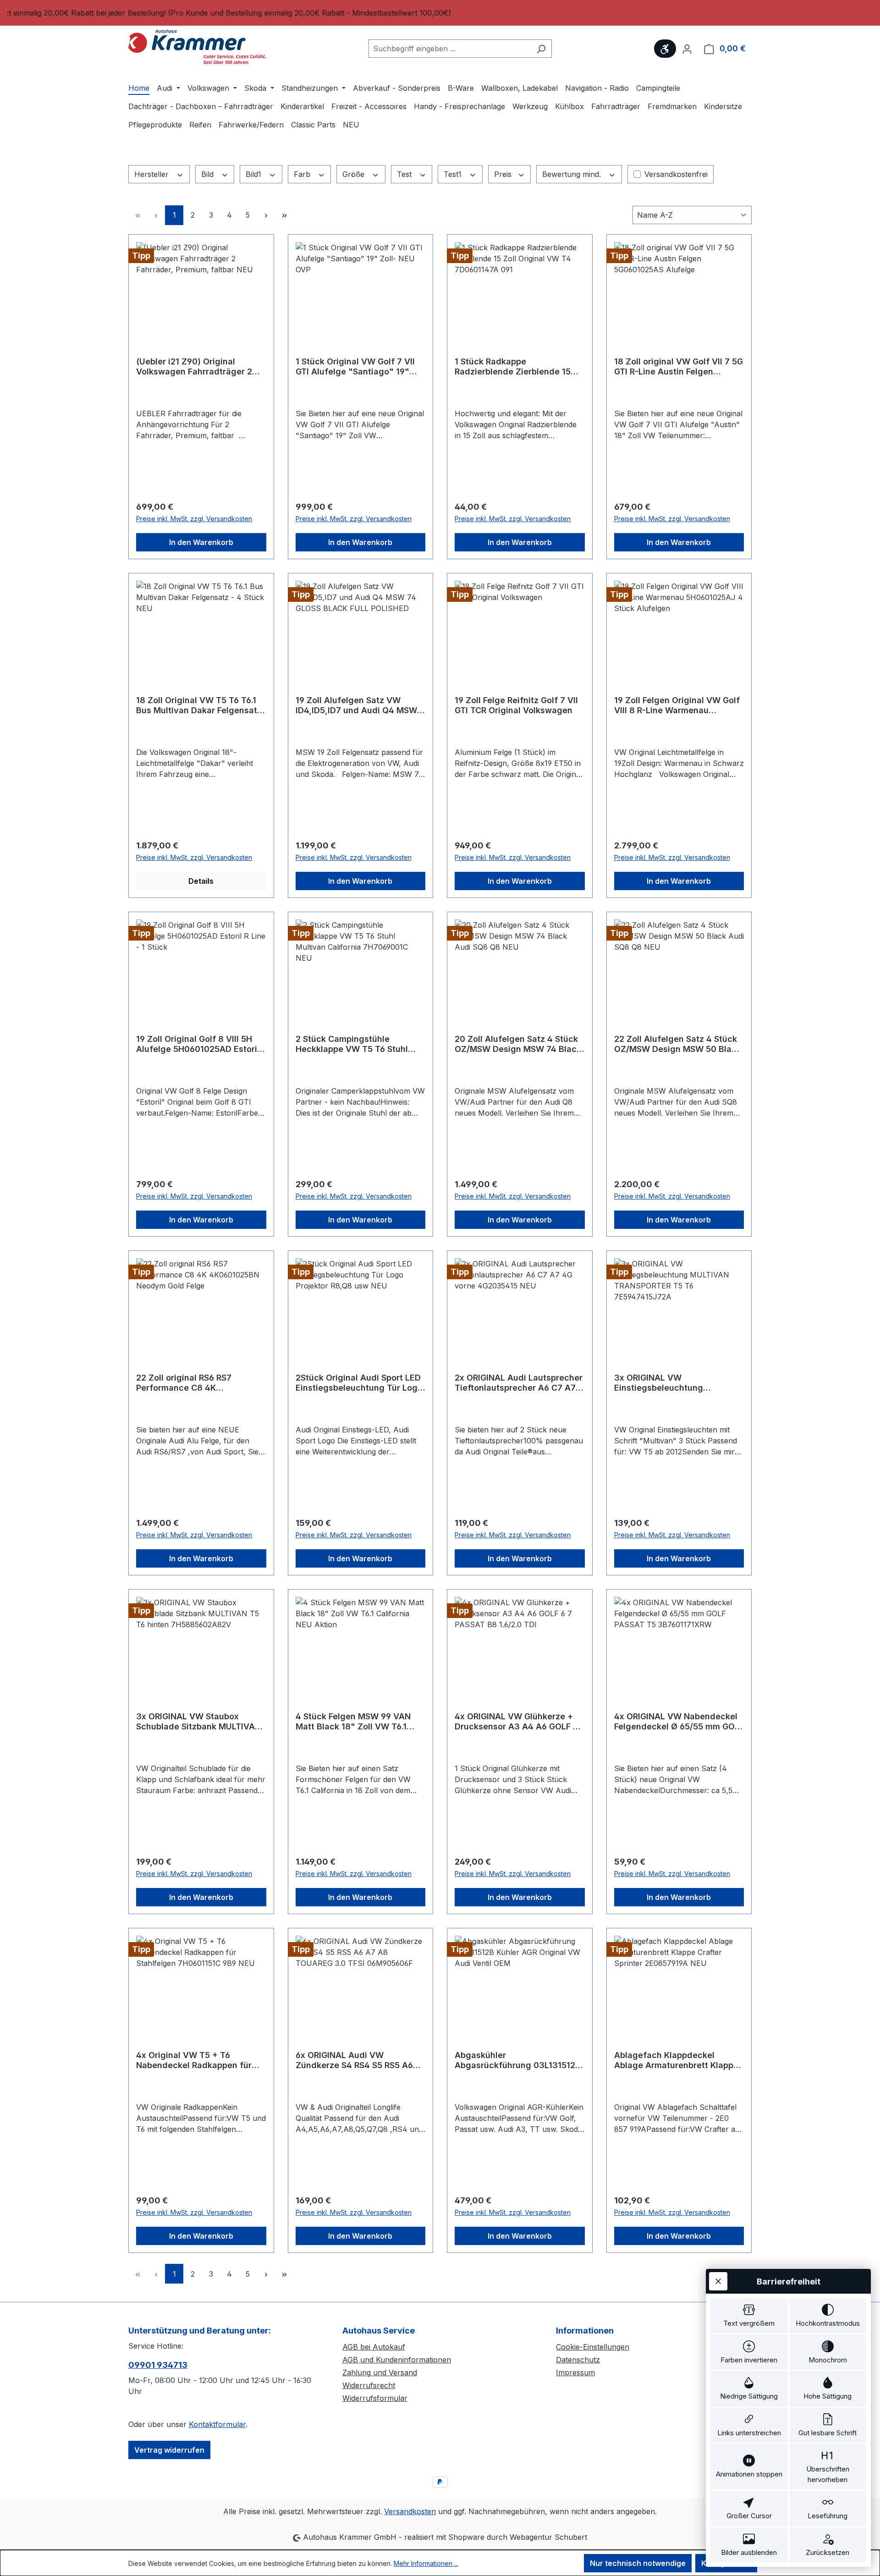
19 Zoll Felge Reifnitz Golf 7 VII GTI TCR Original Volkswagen (516, 705)
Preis (504, 174)
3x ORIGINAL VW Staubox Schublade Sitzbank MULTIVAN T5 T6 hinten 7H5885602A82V (198, 1722)
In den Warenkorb (201, 542)
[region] (440, 13)
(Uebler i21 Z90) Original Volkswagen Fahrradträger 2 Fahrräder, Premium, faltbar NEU (194, 367)
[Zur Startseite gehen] (197, 47)
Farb (303, 174)
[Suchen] (541, 49)
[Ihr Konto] (687, 49)
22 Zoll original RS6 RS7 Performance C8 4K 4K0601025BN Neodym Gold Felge (194, 1383)
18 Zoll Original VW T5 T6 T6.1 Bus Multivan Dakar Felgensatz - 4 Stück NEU (199, 705)
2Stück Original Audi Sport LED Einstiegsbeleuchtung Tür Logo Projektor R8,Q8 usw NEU (359, 1383)
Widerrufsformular (375, 2398)
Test (405, 174)
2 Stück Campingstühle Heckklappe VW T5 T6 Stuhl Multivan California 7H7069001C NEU (352, 1044)
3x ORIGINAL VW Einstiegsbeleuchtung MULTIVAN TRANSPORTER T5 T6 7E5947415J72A (679, 1383)
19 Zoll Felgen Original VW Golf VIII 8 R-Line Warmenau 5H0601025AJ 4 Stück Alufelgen (677, 705)
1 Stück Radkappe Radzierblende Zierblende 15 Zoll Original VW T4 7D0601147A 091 (513, 367)
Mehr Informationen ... (426, 2563)
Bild (209, 174)
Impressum (575, 2372)
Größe (355, 174)
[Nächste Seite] (266, 215)
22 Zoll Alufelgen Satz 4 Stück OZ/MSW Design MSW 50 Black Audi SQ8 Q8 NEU (678, 1044)
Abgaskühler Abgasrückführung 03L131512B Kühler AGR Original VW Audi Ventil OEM (518, 2060)
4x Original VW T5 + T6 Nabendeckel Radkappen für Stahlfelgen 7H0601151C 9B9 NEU (194, 2060)
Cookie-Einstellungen (593, 2347)
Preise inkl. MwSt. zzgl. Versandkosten (194, 519)
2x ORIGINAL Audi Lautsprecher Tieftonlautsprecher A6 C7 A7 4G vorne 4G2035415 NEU (519, 1383)
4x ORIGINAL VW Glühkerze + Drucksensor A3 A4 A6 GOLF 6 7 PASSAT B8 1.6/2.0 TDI (516, 1722)
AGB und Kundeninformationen (397, 2360)
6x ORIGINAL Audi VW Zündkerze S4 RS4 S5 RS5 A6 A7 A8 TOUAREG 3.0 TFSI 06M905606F (354, 2060)
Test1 (454, 174)
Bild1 (255, 174)
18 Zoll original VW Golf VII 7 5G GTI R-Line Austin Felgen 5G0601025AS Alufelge (679, 367)
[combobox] (450, 49)
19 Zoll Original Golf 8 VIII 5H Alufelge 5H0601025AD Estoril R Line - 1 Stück (198, 1044)
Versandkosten (410, 2511)
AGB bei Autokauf (374, 2347)
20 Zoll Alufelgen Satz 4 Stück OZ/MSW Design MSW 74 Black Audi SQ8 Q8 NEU (518, 1044)
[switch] (749, 2316)
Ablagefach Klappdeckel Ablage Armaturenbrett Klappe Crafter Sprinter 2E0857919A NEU (676, 2060)
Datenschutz (578, 2360)
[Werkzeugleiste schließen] (718, 2281)
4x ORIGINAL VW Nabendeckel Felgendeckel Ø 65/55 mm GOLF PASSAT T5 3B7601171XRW (679, 1722)
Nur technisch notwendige (638, 2563)
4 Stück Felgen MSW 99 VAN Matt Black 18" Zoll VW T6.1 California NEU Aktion (353, 1722)
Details (201, 881)
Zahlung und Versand (380, 2372)
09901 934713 (158, 2365)
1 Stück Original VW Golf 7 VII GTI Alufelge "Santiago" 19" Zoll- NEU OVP (355, 367)
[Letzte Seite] (284, 215)
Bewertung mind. (573, 174)
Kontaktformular (217, 2424)
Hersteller (153, 174)
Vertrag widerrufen (169, 2450)
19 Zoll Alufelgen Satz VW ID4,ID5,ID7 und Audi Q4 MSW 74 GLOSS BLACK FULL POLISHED (356, 705)
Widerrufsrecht (369, 2385)
